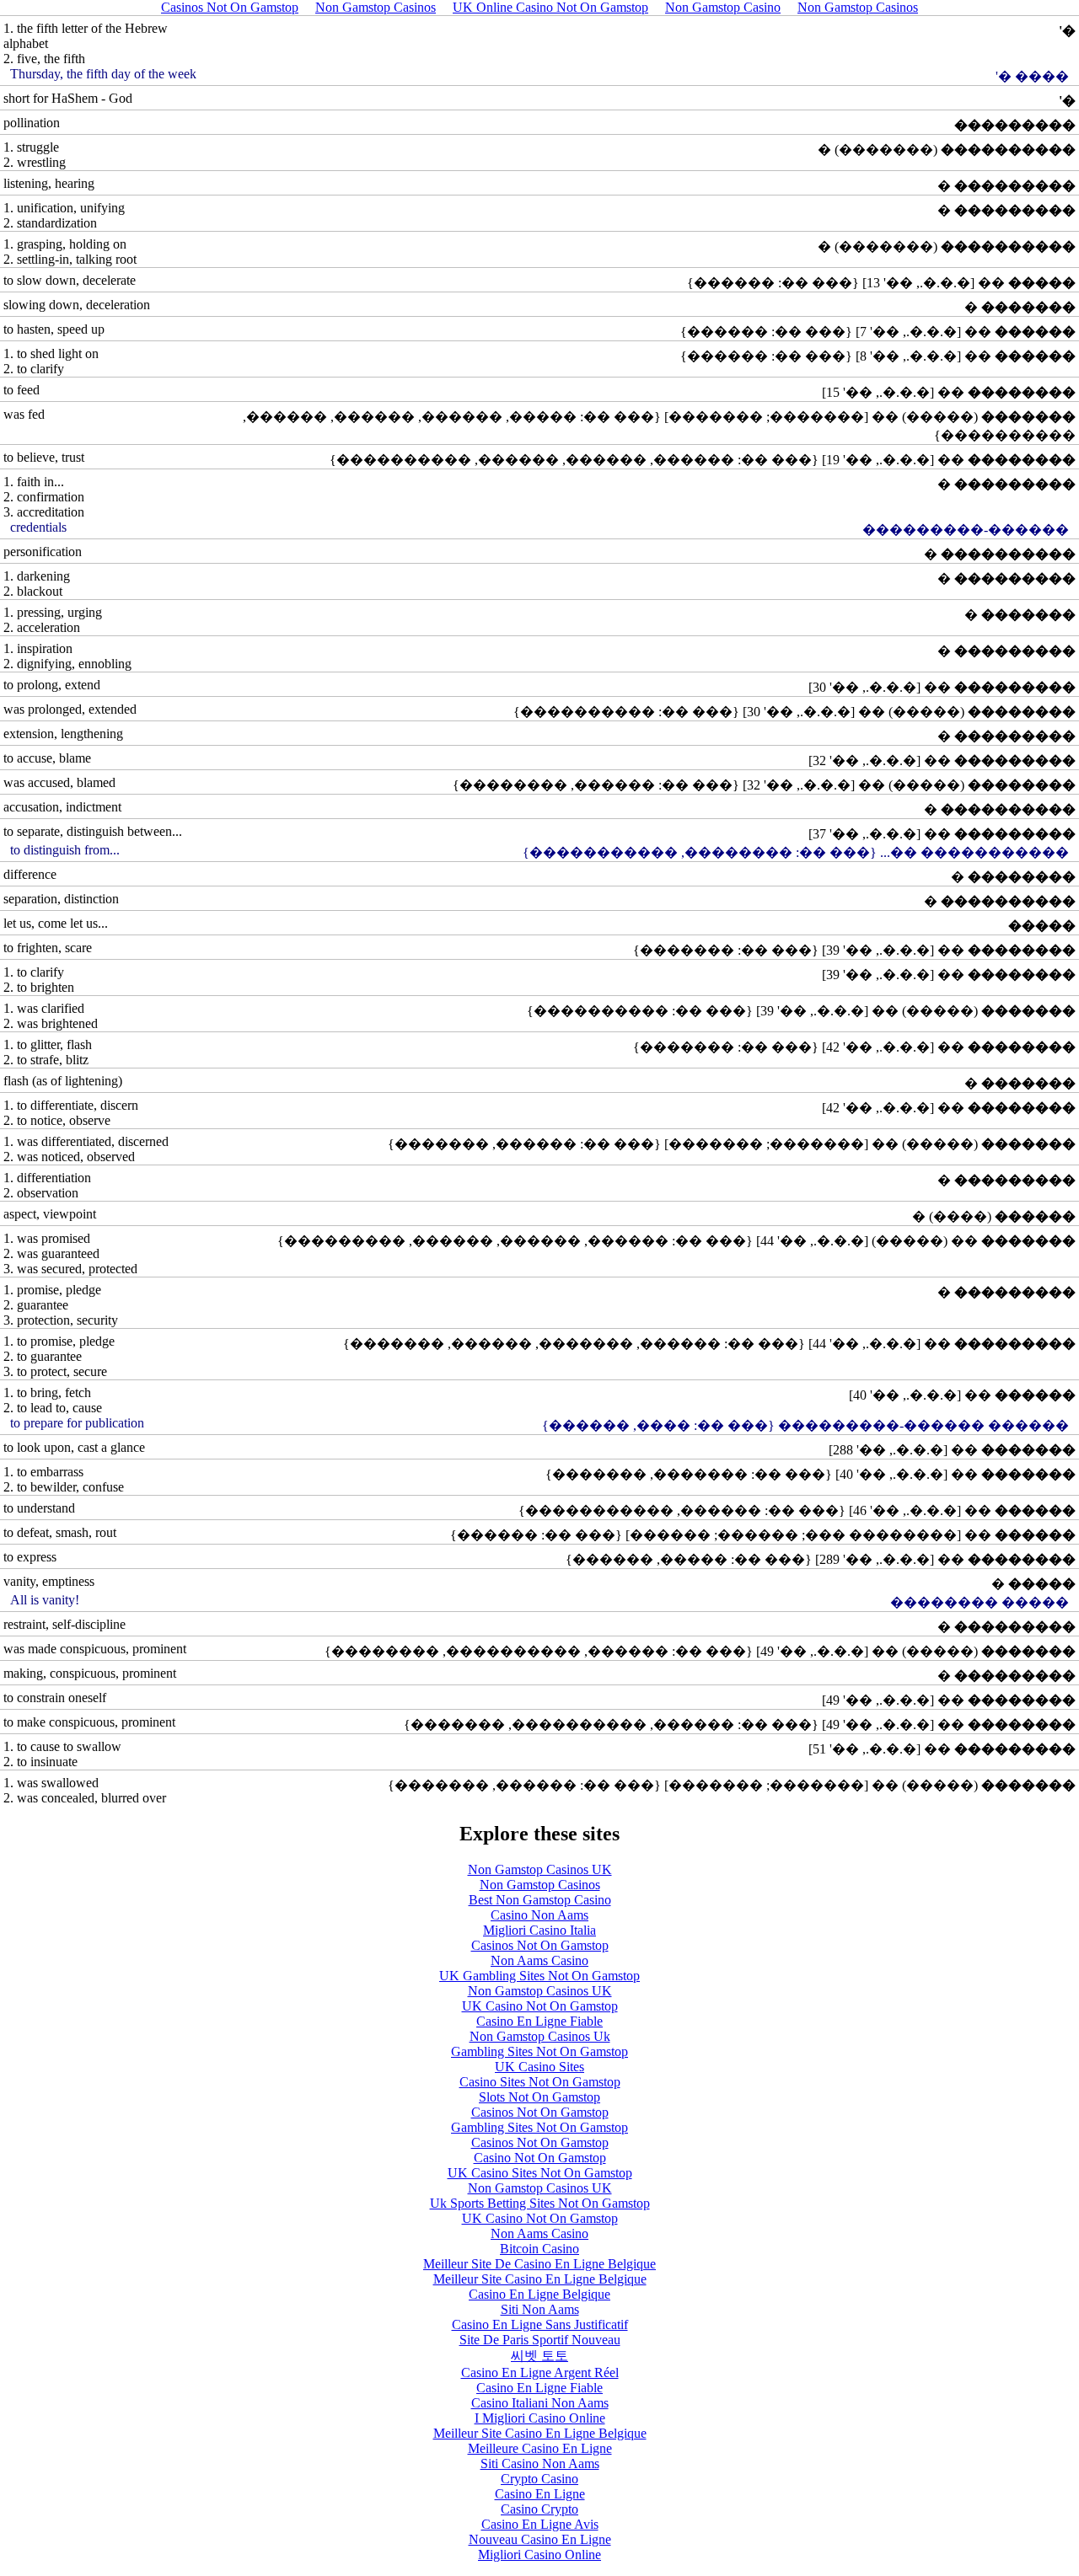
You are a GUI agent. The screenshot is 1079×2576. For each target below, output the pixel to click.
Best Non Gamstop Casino (540, 1900)
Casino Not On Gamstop (540, 2158)
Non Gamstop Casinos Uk (540, 2036)
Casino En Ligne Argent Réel (540, 2372)
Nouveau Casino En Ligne (540, 2539)
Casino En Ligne (540, 2494)
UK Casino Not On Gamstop (540, 2006)
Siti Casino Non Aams (540, 2464)
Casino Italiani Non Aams (540, 2403)
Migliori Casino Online (539, 2555)
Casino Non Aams (539, 1915)
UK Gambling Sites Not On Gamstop (539, 1976)
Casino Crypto (539, 2509)
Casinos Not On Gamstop (540, 1945)
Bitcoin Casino (539, 2249)
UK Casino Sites (539, 2067)
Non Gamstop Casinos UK (540, 1869)
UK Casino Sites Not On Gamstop (540, 2173)
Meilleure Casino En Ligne (540, 2448)
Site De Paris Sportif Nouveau (540, 2340)
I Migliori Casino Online (540, 2418)
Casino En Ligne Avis (540, 2524)
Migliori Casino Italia (539, 1930)
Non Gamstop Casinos (540, 1885)
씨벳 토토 (539, 2356)
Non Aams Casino (539, 1960)
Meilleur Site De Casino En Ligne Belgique (539, 2264)
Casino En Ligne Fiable (539, 2021)
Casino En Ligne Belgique (539, 2294)
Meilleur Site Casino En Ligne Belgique (540, 2279)
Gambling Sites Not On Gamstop (539, 2051)
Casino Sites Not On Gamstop (540, 2082)
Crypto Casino (539, 2479)
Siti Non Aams (540, 2309)
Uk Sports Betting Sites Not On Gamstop (540, 2203)
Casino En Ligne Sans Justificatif (540, 2324)
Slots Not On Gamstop (539, 2097)
